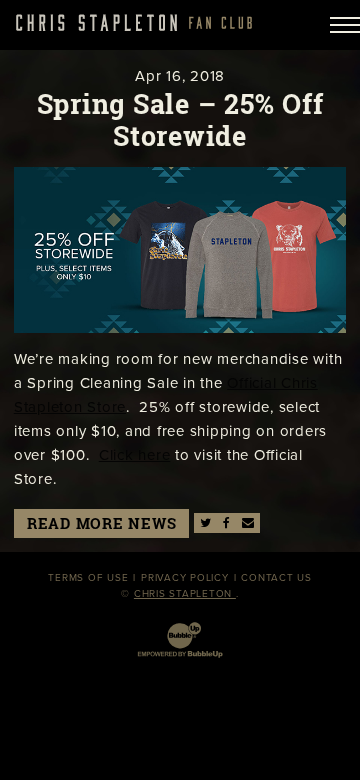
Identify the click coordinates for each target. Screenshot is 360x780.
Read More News (102, 523)
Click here (135, 455)
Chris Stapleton (185, 594)
